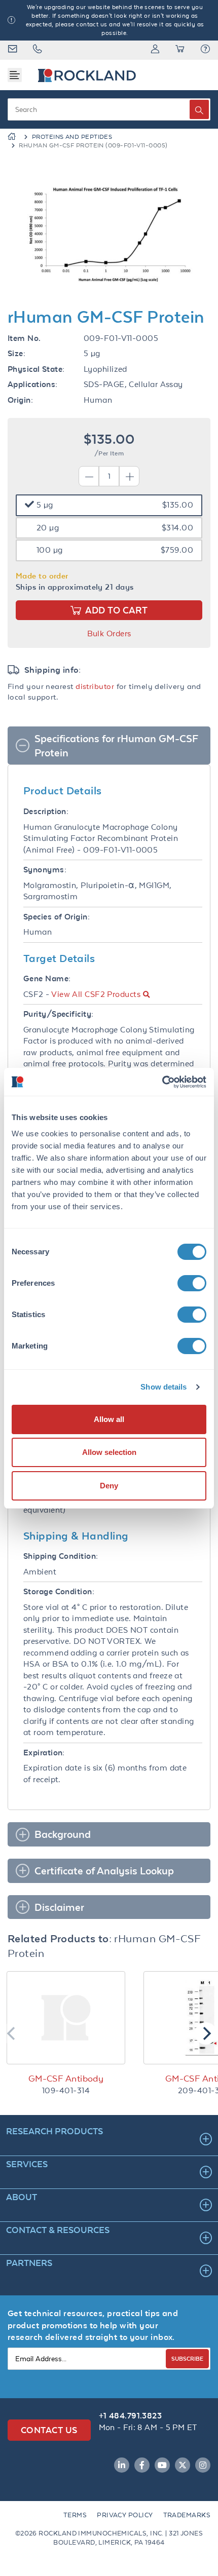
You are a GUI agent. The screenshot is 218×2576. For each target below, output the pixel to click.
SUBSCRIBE (187, 2358)
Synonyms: (45, 870)
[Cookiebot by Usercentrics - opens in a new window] (162, 1082)
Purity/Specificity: (59, 1014)
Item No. (24, 338)
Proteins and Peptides (72, 137)
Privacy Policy (125, 2515)
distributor (95, 686)
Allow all (109, 1419)
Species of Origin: (57, 917)
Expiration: (44, 1753)
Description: (46, 811)
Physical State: (36, 369)
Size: (16, 353)
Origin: (20, 400)
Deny (109, 1486)
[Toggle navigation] (15, 75)
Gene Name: (47, 978)
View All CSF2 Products (96, 994)
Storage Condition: (59, 1591)
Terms (75, 2515)
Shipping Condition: (61, 1556)
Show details (163, 1387)
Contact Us (49, 2430)
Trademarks (187, 2515)
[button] (205, 50)
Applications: (33, 384)
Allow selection (109, 1452)
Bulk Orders (109, 633)
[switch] (192, 1283)
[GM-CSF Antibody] (66, 2018)
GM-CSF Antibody (66, 2079)
